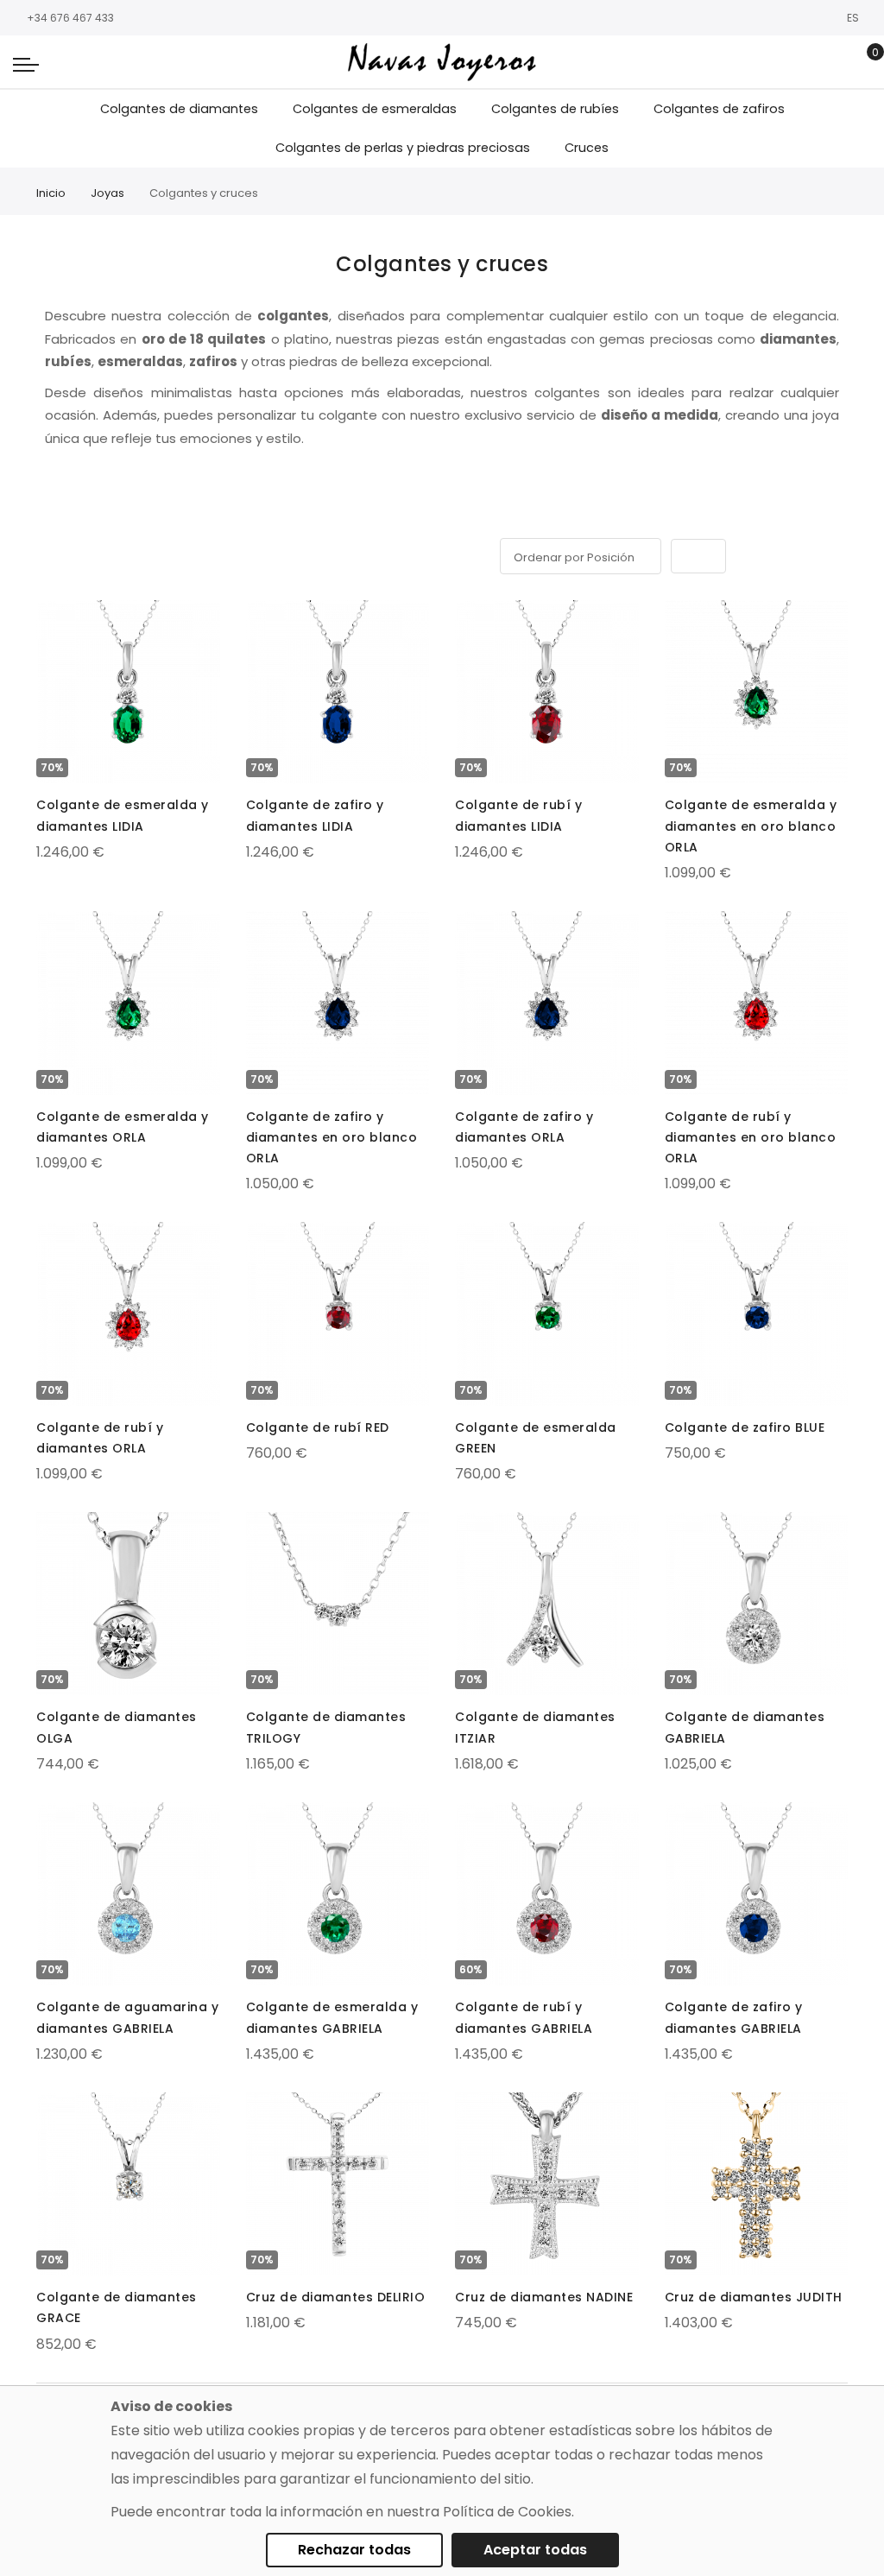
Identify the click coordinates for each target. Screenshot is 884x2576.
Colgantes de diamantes (179, 109)
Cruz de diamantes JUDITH (754, 2297)
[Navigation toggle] (26, 64)
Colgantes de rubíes (555, 109)
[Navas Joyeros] (442, 62)
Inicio (51, 193)
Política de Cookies (507, 2512)
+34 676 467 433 (70, 18)
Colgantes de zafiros (719, 109)
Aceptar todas (535, 2550)
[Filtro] (48, 519)
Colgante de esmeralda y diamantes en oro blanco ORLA (751, 826)
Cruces (587, 148)
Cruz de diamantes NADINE (544, 2297)
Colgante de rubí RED (318, 1427)
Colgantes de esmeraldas (375, 109)
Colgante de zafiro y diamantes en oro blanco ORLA (332, 1137)
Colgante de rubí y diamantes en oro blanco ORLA (751, 1137)
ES (854, 18)
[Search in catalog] (836, 62)
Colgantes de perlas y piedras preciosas (403, 148)
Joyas (107, 193)
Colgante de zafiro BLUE (745, 1427)
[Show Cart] (863, 62)
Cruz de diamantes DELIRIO (336, 2297)
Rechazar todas (354, 2550)
